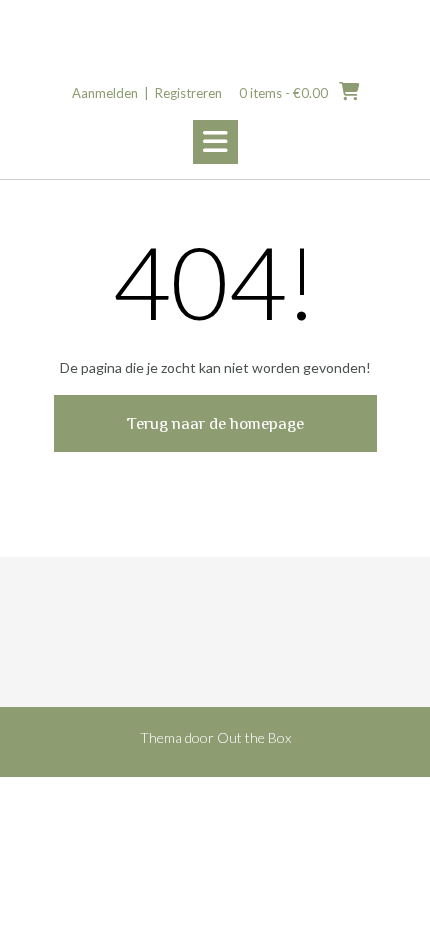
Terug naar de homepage (215, 423)
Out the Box (254, 737)
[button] (215, 142)
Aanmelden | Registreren (147, 93)
